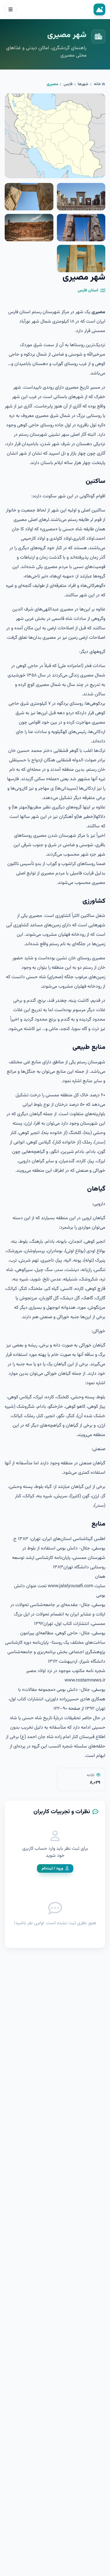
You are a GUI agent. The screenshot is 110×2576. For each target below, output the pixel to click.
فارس (68, 84)
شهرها (83, 84)
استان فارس (88, 291)
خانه (98, 84)
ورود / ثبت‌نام (52, 1868)
